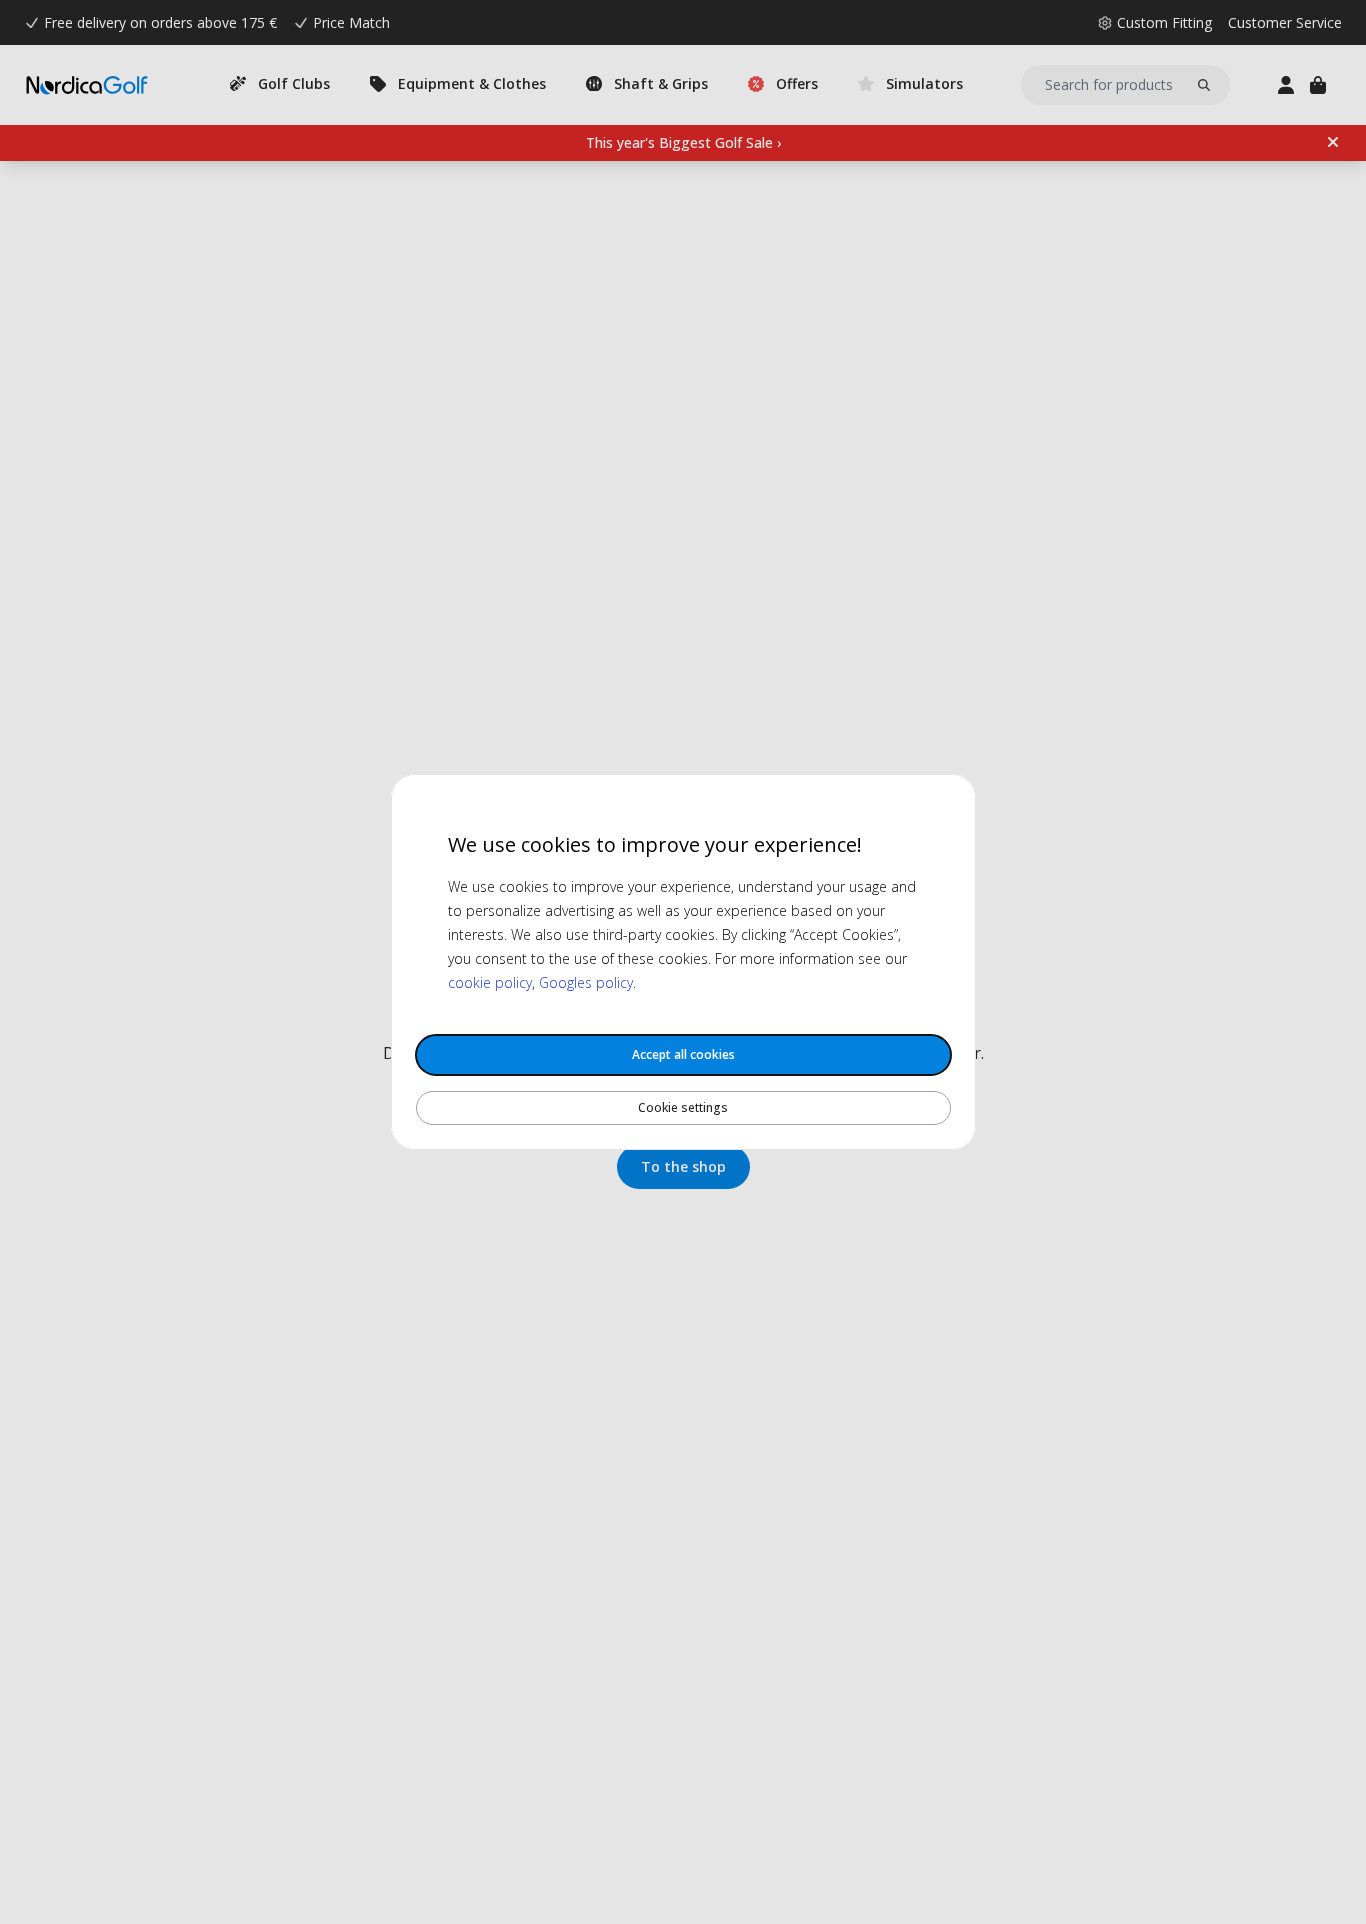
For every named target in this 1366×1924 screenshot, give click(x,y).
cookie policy (490, 982)
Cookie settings (683, 1107)
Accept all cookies (683, 1054)
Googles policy (586, 982)
